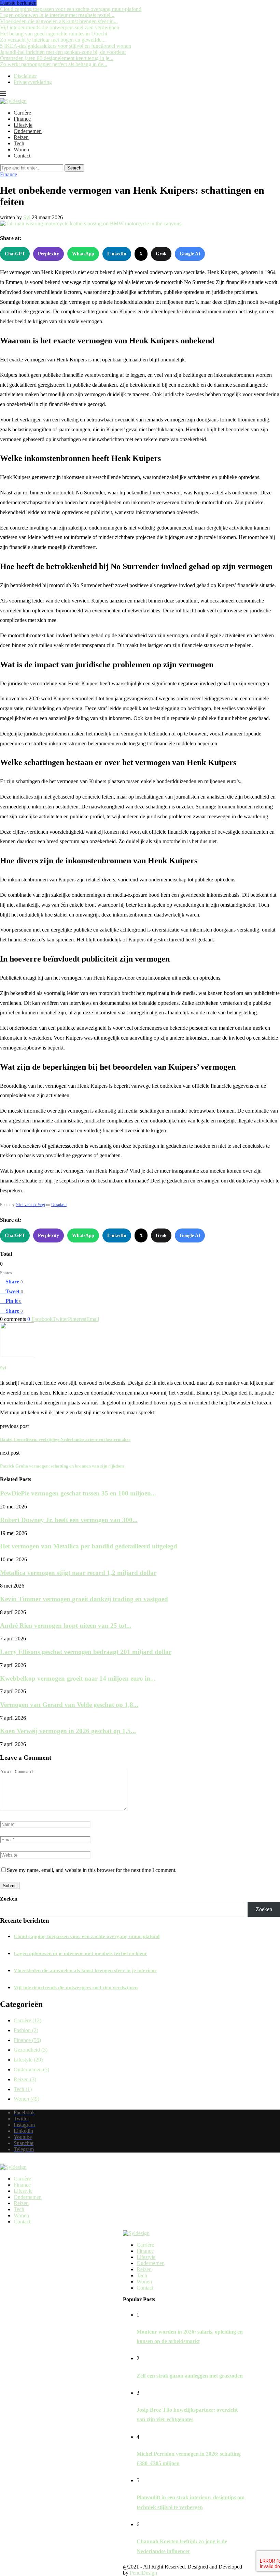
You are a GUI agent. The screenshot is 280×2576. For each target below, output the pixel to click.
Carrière (22, 113)
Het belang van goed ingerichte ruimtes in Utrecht (54, 34)
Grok (161, 254)
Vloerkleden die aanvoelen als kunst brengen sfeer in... (59, 21)
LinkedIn (117, 254)
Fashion (26, 2030)
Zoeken (9, 1899)
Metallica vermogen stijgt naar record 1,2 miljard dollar (78, 1573)
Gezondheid (31, 2050)
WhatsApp (83, 254)
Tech (19, 143)
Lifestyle (23, 125)
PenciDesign (143, 2573)
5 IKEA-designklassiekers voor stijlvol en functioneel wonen (66, 46)
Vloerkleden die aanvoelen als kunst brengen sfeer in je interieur (85, 1970)
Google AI (190, 254)
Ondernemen (28, 131)
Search (74, 168)
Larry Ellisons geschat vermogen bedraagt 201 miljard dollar (86, 1652)
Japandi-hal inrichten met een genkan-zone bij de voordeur (63, 52)
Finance (22, 119)
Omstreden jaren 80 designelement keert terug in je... (57, 58)
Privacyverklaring (33, 82)
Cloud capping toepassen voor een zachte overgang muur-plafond (71, 9)
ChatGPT (15, 254)
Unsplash (59, 1205)
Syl (27, 217)
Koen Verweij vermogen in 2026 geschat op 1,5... (68, 1731)
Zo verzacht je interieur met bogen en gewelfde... (53, 40)
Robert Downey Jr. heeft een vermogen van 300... (69, 1520)
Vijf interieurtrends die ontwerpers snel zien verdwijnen (60, 27)
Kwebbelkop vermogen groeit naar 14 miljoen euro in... (78, 1678)
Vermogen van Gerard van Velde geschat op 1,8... (69, 1705)
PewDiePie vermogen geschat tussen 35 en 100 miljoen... (78, 1493)
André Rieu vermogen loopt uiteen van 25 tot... (66, 1626)
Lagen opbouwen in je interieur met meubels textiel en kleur (80, 1953)
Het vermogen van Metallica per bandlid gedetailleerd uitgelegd (89, 1546)
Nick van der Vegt (30, 1205)
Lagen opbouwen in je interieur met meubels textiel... (57, 15)
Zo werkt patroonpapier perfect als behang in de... (54, 64)
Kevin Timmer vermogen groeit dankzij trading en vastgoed (84, 1599)
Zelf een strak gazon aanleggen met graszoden (190, 2376)
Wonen (21, 150)
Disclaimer (25, 76)
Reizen (21, 137)
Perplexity (48, 254)
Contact (22, 156)
